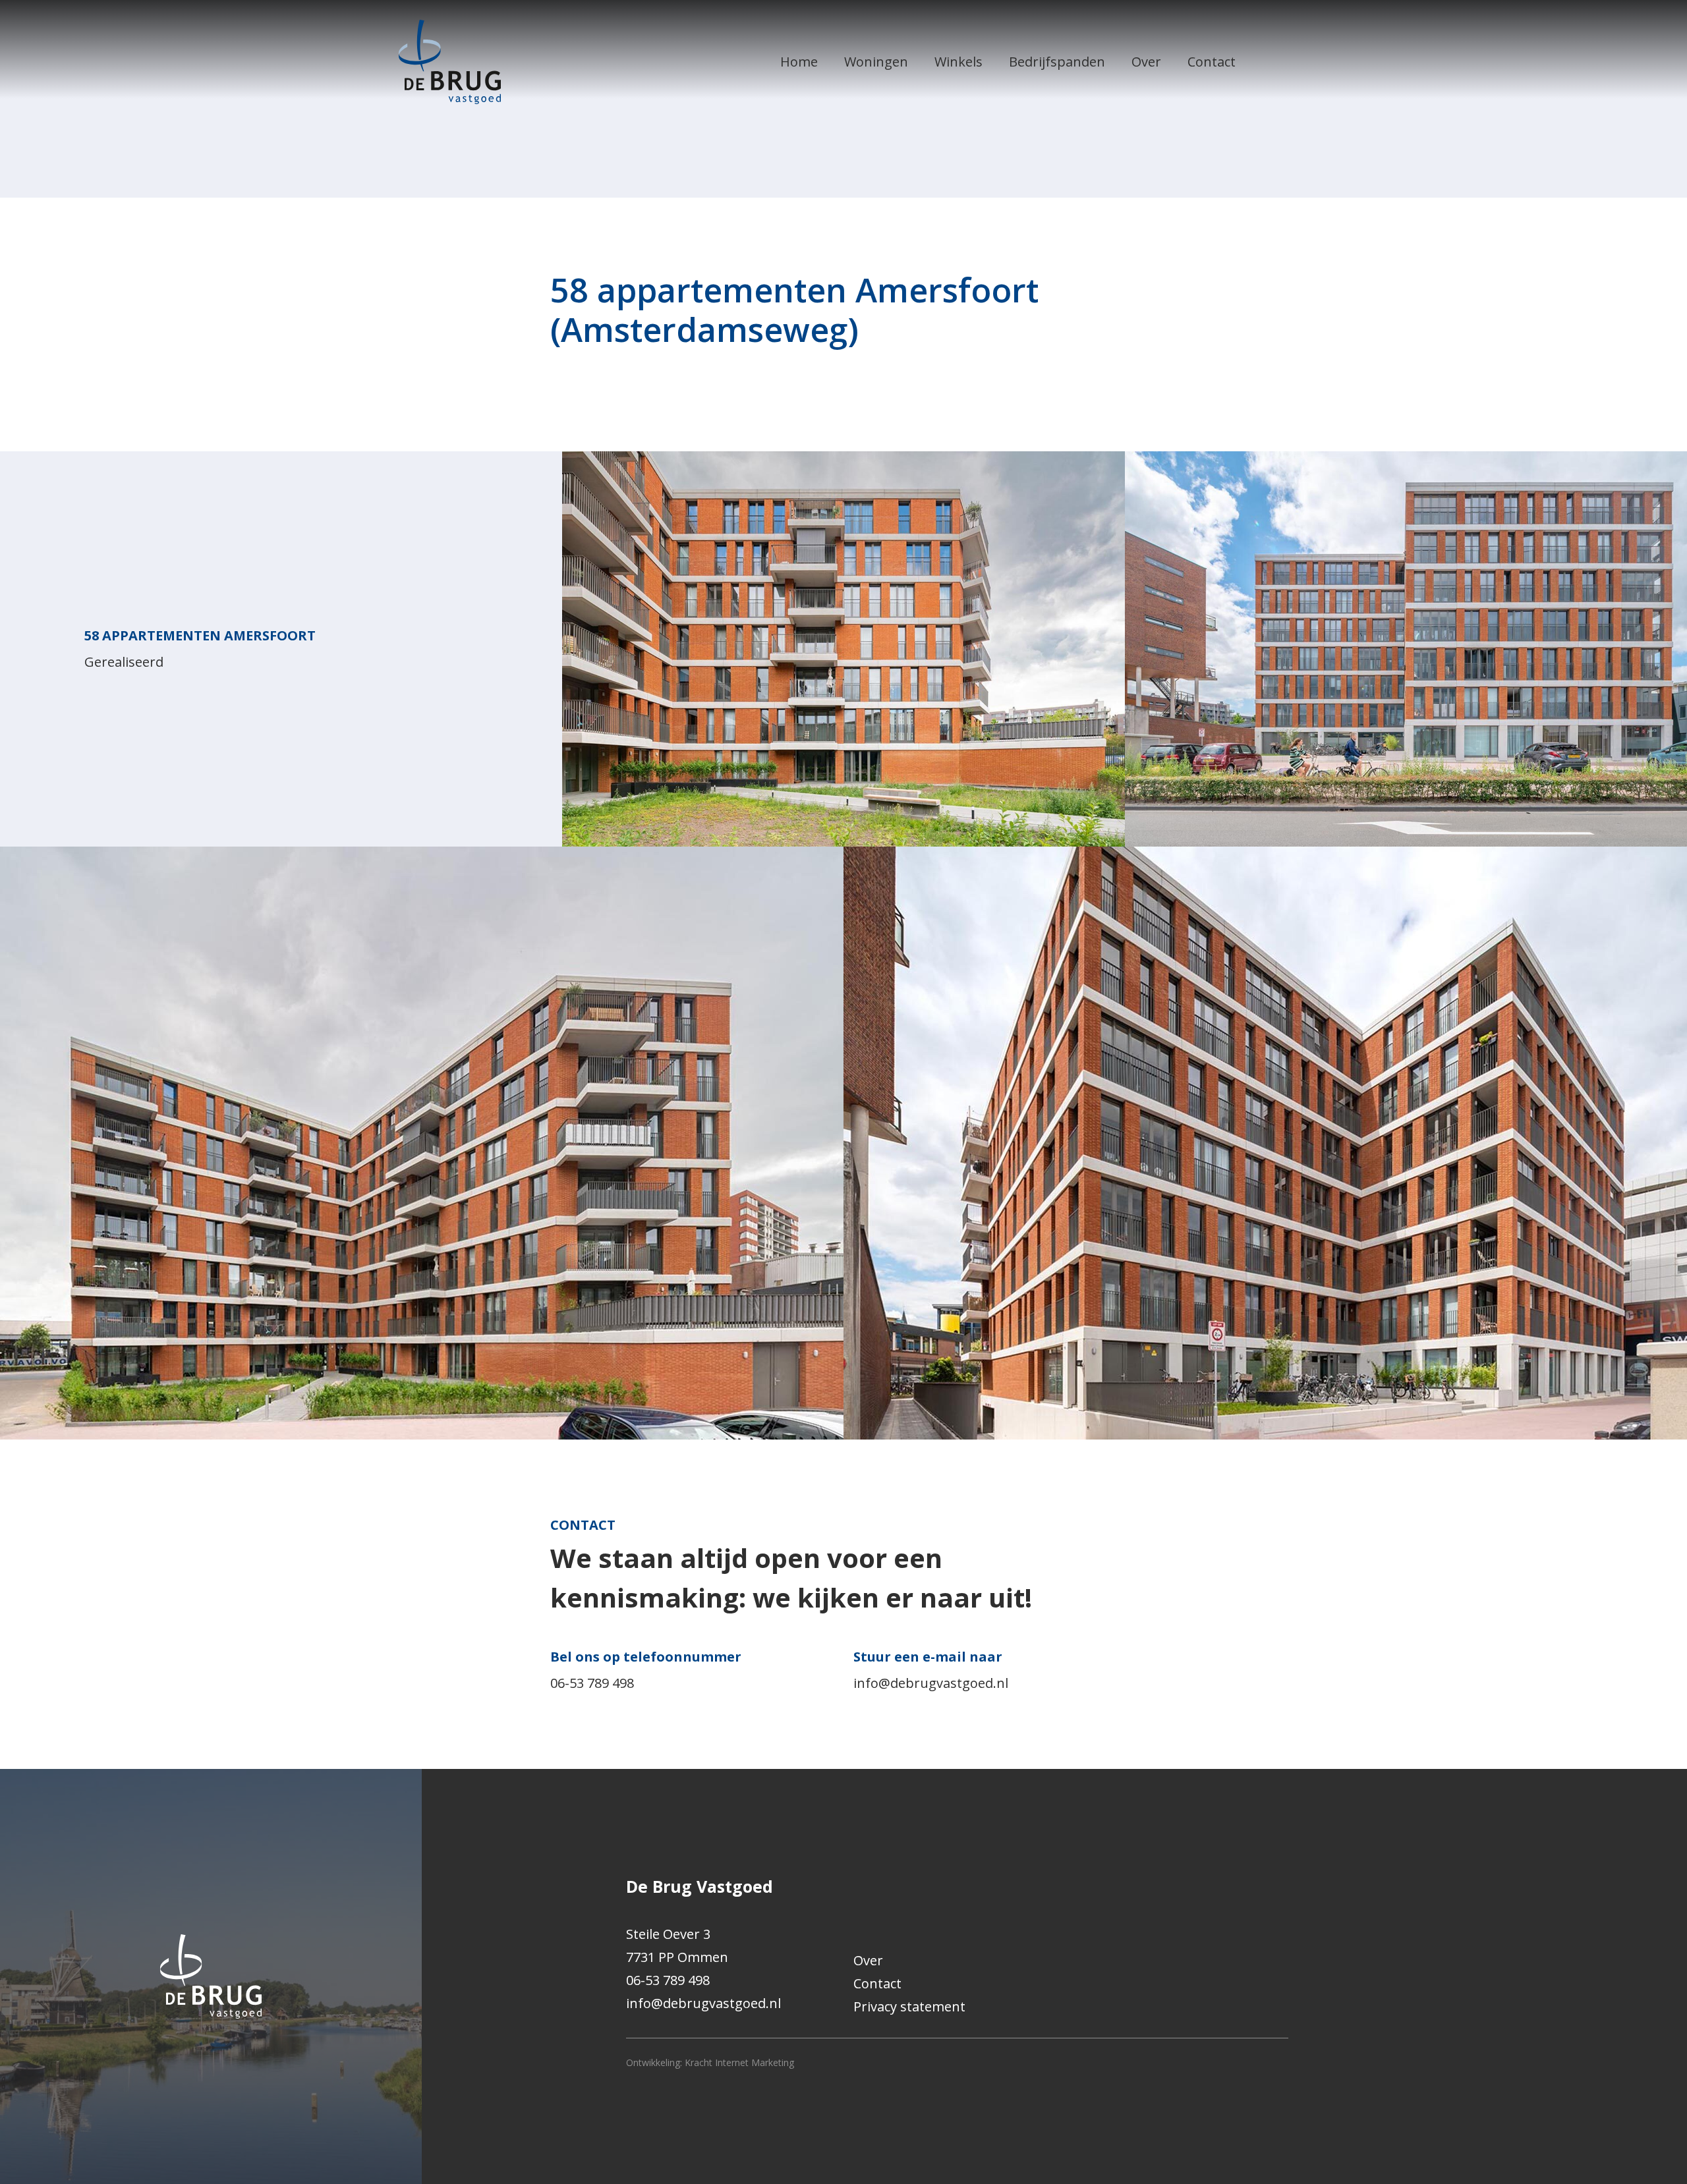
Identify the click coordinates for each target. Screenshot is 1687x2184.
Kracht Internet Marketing (739, 2062)
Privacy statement (909, 2006)
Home (799, 62)
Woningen (876, 62)
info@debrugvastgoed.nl (931, 1683)
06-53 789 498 (592, 1683)
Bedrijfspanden (1057, 62)
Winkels (958, 62)
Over (1146, 62)
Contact (1212, 62)
